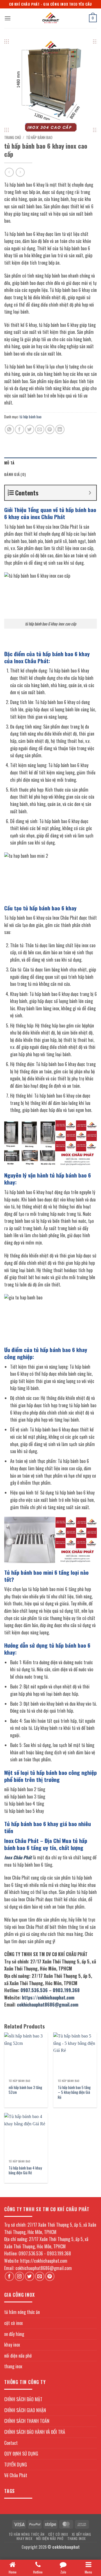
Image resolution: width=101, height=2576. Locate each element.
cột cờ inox (13, 2323)
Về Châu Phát (16, 2475)
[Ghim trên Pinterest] (50, 429)
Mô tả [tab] (9, 463)
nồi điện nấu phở (18, 2356)
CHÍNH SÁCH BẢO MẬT (23, 2399)
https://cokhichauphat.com (48, 1998)
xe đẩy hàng (14, 2334)
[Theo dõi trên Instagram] (19, 2276)
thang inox (13, 2366)
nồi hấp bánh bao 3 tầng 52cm (25, 2090)
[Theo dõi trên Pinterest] (50, 2276)
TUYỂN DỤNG (16, 2465)
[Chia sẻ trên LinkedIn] (60, 429)
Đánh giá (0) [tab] (15, 474)
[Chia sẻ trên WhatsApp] (9, 429)
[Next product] (9, 172)
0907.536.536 (34, 1990)
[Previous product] (20, 172)
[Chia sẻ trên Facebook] (19, 429)
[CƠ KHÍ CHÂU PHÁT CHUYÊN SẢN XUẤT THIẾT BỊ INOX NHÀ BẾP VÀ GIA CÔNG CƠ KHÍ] (50, 18)
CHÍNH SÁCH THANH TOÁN (27, 2421)
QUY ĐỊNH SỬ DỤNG (21, 2454)
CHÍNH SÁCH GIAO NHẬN (25, 2410)
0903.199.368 (66, 1990)
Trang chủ (12, 137)
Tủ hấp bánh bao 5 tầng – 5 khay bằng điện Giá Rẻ (74, 2093)
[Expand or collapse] (90, 493)
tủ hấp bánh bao (39, 137)
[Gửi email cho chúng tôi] (40, 2276)
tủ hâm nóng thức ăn (22, 2312)
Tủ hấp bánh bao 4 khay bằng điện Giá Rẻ (25, 2171)
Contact (11, 2443)
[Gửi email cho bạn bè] (40, 429)
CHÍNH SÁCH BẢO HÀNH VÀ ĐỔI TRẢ (35, 2432)
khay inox (12, 2345)
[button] (8, 18)
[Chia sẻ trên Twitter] (30, 429)
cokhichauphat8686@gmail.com (48, 2005)
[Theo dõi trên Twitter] (30, 2276)
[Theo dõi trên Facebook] (9, 2276)
